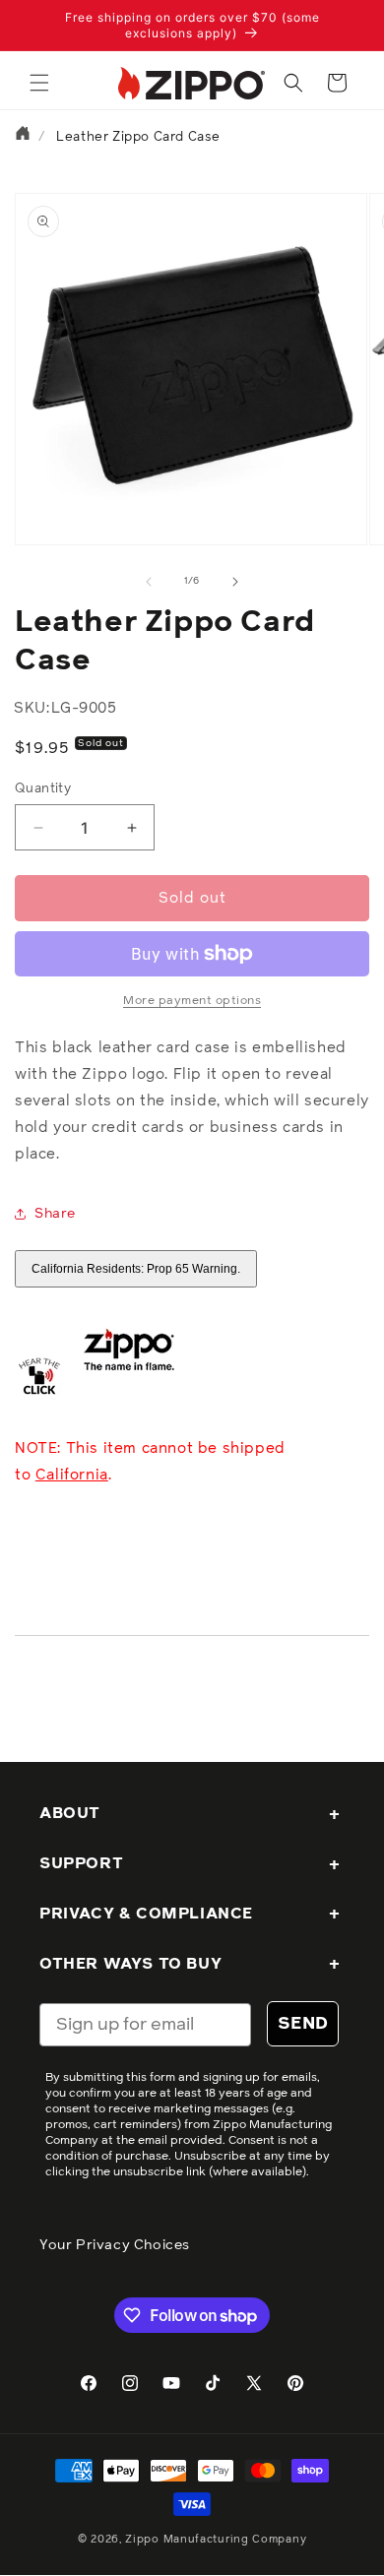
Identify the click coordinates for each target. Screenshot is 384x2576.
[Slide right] (235, 582)
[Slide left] (149, 582)
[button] (39, 83)
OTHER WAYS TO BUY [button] (130, 1964)
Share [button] (55, 1214)
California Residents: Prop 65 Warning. (136, 1269)
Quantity (43, 789)
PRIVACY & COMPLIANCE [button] (146, 1914)
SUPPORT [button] (81, 1863)
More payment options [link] (192, 1001)
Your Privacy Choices (115, 2245)
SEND (303, 2024)
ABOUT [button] (70, 1813)
